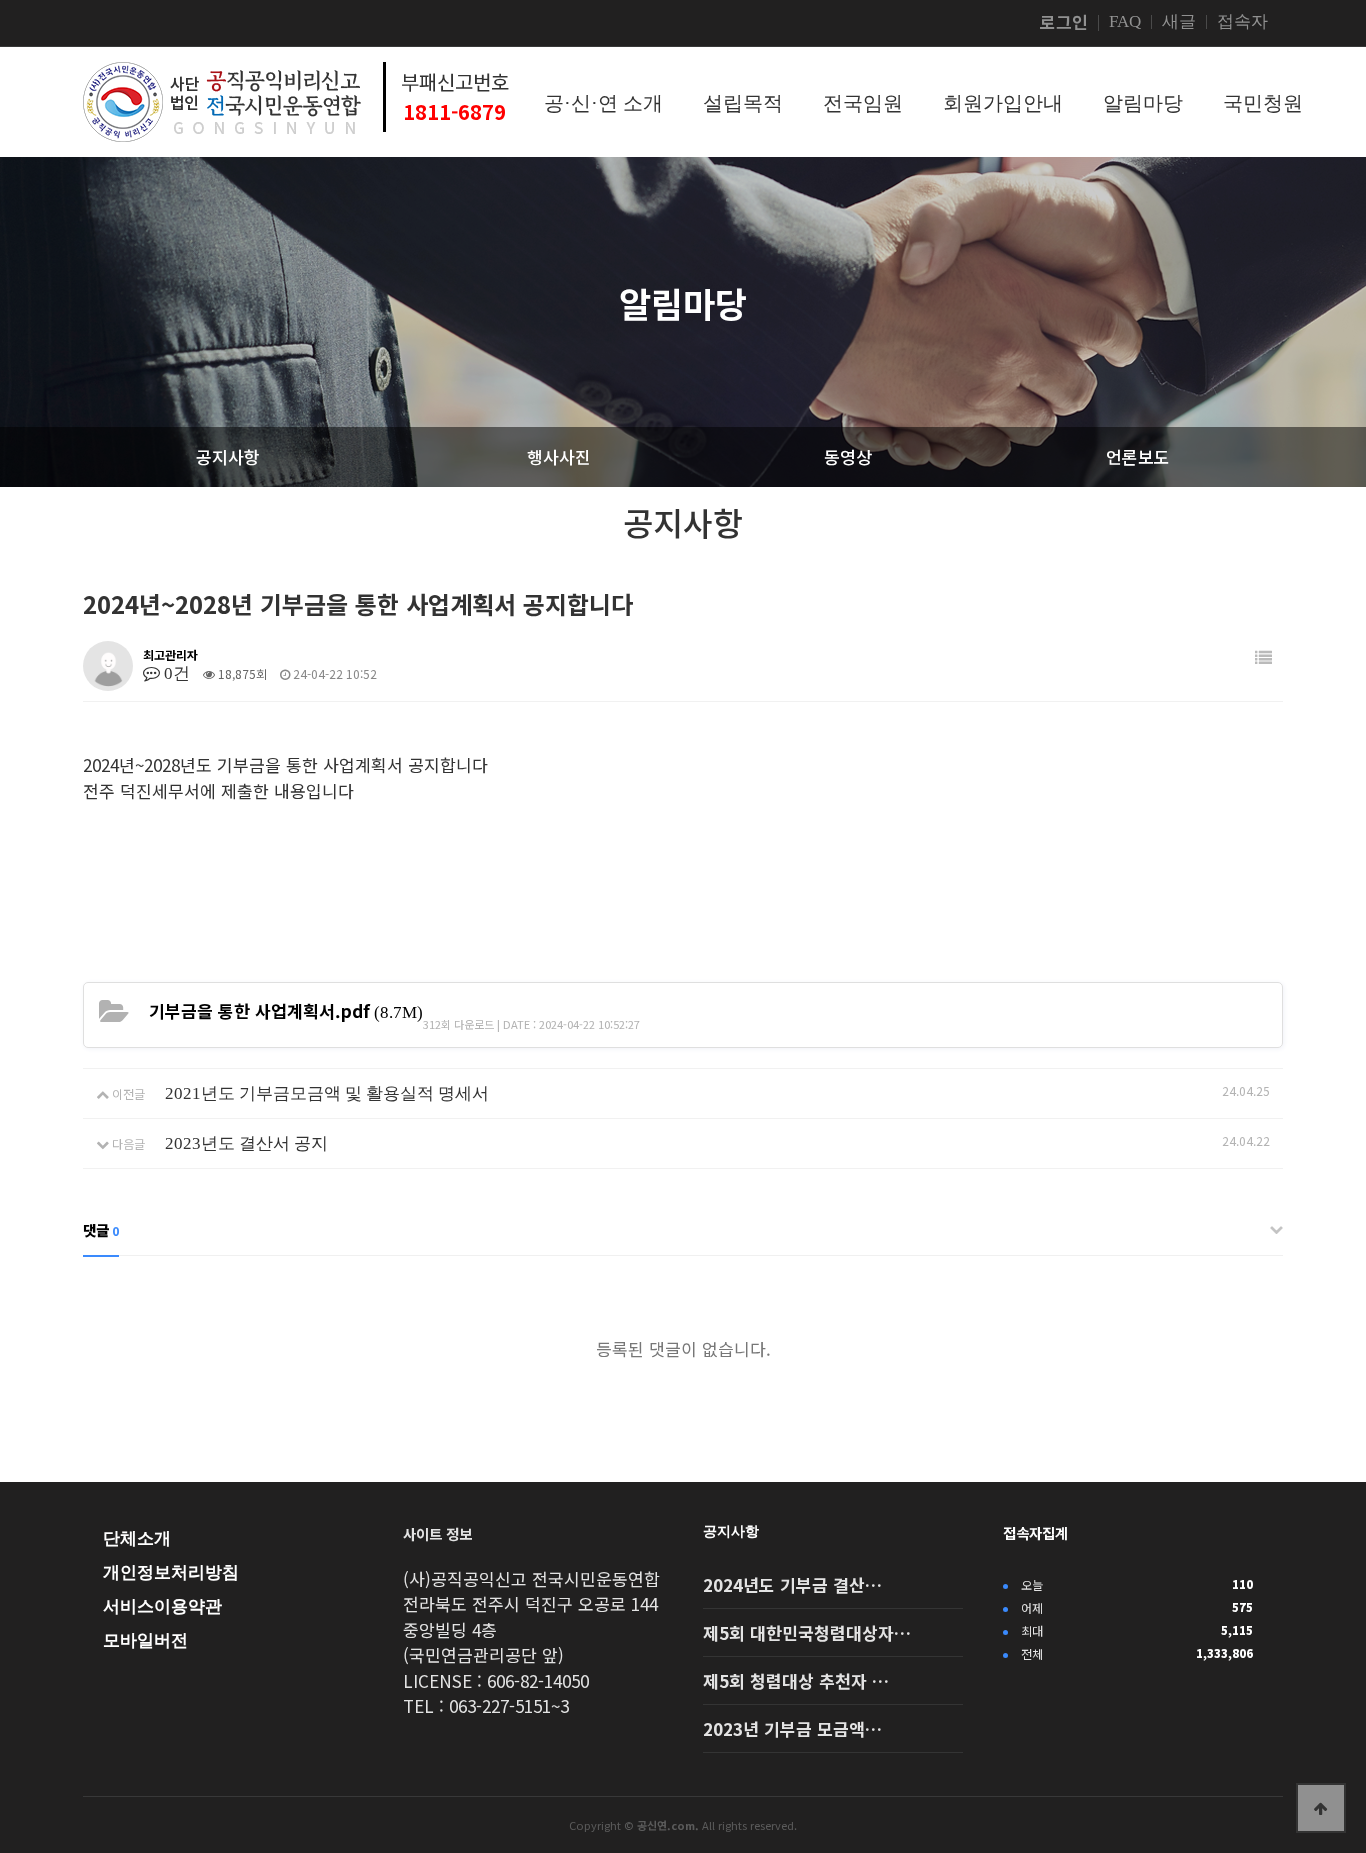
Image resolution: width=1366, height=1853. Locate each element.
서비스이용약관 (162, 1606)
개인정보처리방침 (171, 1572)
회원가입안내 (1003, 103)
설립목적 (743, 103)
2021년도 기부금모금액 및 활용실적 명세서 (327, 1093)
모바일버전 (145, 1640)
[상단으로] (1321, 1808)
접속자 (1242, 22)
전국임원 (863, 103)
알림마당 (1143, 103)
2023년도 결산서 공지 (246, 1143)
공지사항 (731, 1531)
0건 (175, 673)
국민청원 (1263, 103)
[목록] (1263, 658)
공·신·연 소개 (603, 103)
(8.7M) (286, 1010)
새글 (1179, 22)
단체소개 (137, 1538)
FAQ (1125, 22)
